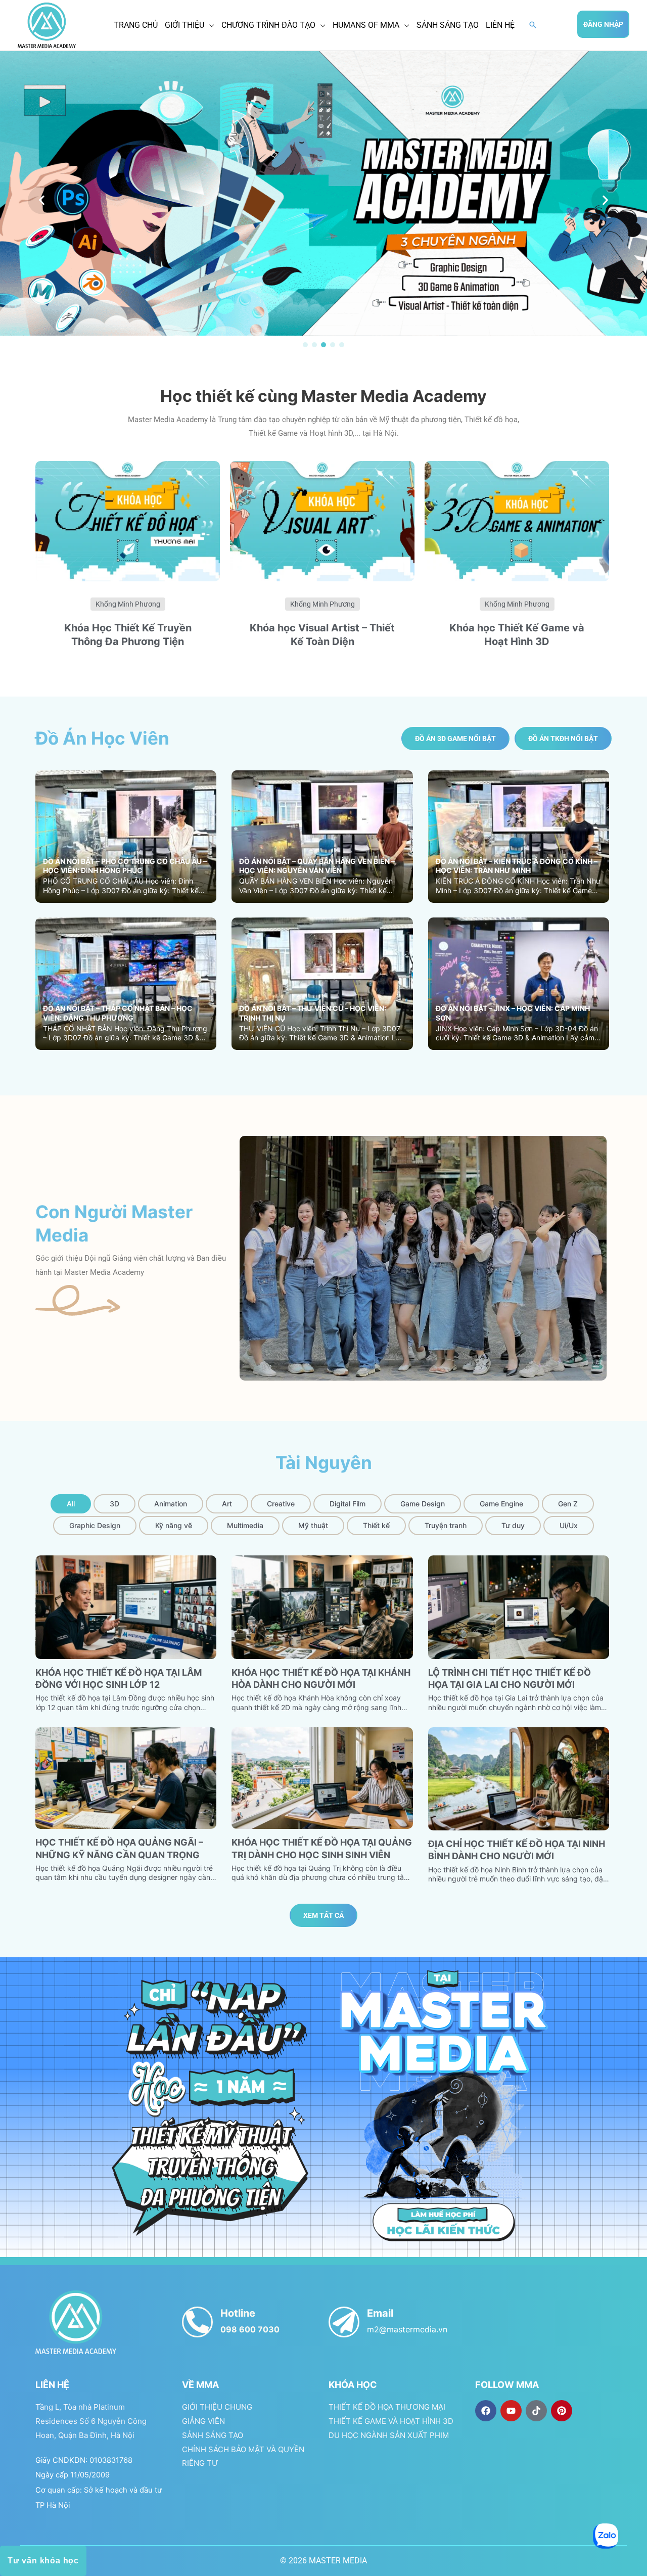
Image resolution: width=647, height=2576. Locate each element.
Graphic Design (95, 1525)
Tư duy (513, 1525)
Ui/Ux (569, 1525)
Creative (281, 1504)
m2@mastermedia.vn (407, 2329)
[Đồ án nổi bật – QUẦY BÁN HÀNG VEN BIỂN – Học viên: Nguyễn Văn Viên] (322, 836)
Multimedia (245, 1525)
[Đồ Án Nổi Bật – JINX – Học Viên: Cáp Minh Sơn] (519, 983)
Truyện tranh (446, 1525)
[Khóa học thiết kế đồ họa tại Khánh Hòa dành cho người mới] (322, 1607)
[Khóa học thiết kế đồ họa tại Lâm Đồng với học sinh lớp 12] (126, 1607)
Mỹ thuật (313, 1525)
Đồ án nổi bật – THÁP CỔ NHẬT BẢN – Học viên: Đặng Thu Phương (118, 1013)
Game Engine (501, 1504)
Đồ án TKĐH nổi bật (563, 739)
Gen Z (568, 1504)
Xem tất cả (323, 1915)
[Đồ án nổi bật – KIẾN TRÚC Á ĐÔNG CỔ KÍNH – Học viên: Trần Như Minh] (519, 836)
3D (114, 1504)
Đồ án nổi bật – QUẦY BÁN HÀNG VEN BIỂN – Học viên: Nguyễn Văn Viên (317, 866)
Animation (171, 1504)
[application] (209, 25)
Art (227, 1504)
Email (380, 2313)
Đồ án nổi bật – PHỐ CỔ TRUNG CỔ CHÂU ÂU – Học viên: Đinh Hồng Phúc (125, 866)
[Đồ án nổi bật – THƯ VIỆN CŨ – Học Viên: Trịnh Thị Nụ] (322, 983)
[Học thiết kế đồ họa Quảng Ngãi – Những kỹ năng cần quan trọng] (126, 1778)
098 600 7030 (250, 2329)
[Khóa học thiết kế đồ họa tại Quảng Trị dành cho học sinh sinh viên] (322, 1778)
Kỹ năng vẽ (174, 1525)
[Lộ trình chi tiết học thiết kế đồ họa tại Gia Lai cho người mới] (519, 1607)
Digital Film (348, 1504)
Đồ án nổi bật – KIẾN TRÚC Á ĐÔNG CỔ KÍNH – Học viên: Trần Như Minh (517, 866)
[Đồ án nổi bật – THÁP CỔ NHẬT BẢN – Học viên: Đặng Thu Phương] (126, 983)
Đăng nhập (603, 24)
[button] (42, 200)
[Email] (344, 2322)
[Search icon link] (533, 26)
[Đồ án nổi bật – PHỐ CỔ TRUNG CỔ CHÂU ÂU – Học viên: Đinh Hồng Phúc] (126, 836)
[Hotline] (197, 2322)
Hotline (238, 2313)
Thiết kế (376, 1525)
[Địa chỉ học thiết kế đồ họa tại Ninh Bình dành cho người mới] (519, 1778)
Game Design (423, 1504)
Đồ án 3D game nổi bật (455, 739)
